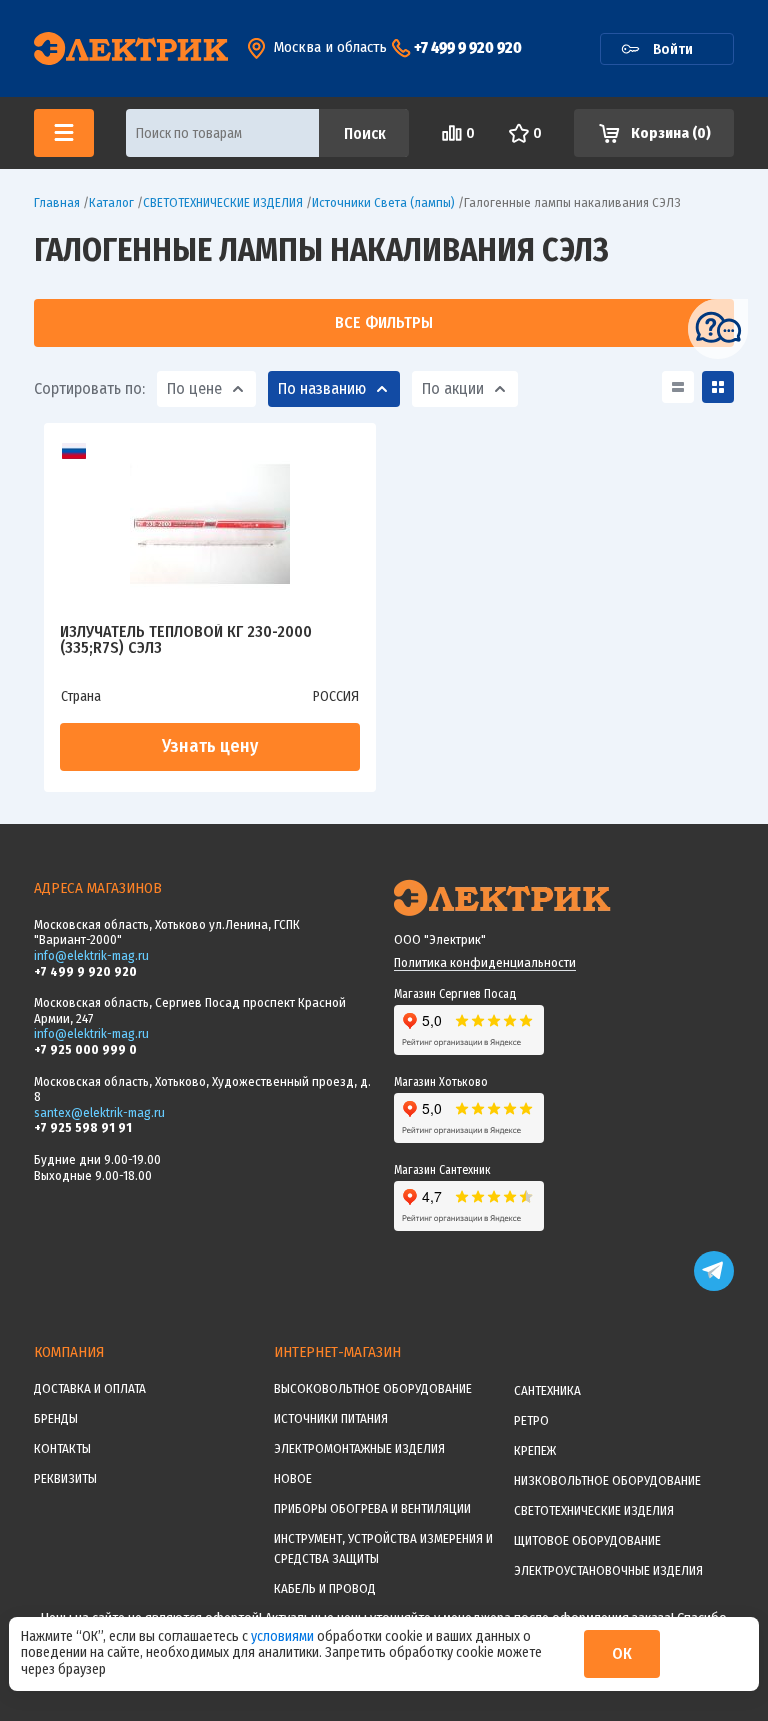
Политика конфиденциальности (485, 962)
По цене (194, 388)
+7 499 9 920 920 (468, 47)
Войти (673, 49)
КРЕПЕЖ (535, 1450)
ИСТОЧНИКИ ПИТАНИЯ (331, 1418)
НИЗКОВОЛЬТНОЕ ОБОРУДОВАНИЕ (607, 1480)
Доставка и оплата (90, 1388)
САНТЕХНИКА (547, 1390)
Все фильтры (384, 322)
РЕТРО (531, 1420)
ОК (622, 1653)
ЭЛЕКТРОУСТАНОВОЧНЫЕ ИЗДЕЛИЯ (608, 1570)
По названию (322, 388)
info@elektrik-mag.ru (91, 955)
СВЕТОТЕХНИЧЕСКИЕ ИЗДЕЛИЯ (594, 1510)
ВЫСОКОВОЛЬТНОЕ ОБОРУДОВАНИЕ (373, 1388)
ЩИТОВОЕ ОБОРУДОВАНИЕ (587, 1540)
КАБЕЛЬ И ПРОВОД (325, 1588)
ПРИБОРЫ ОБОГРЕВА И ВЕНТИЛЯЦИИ (372, 1508)
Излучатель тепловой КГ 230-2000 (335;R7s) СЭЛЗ (186, 640)
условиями (284, 1636)
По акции (453, 388)
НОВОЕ (293, 1478)
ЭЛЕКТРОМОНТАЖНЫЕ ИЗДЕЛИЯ (359, 1448)
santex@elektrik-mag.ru (99, 1112)
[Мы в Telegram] (714, 1286)
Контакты (62, 1448)
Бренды (56, 1418)
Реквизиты (65, 1478)
